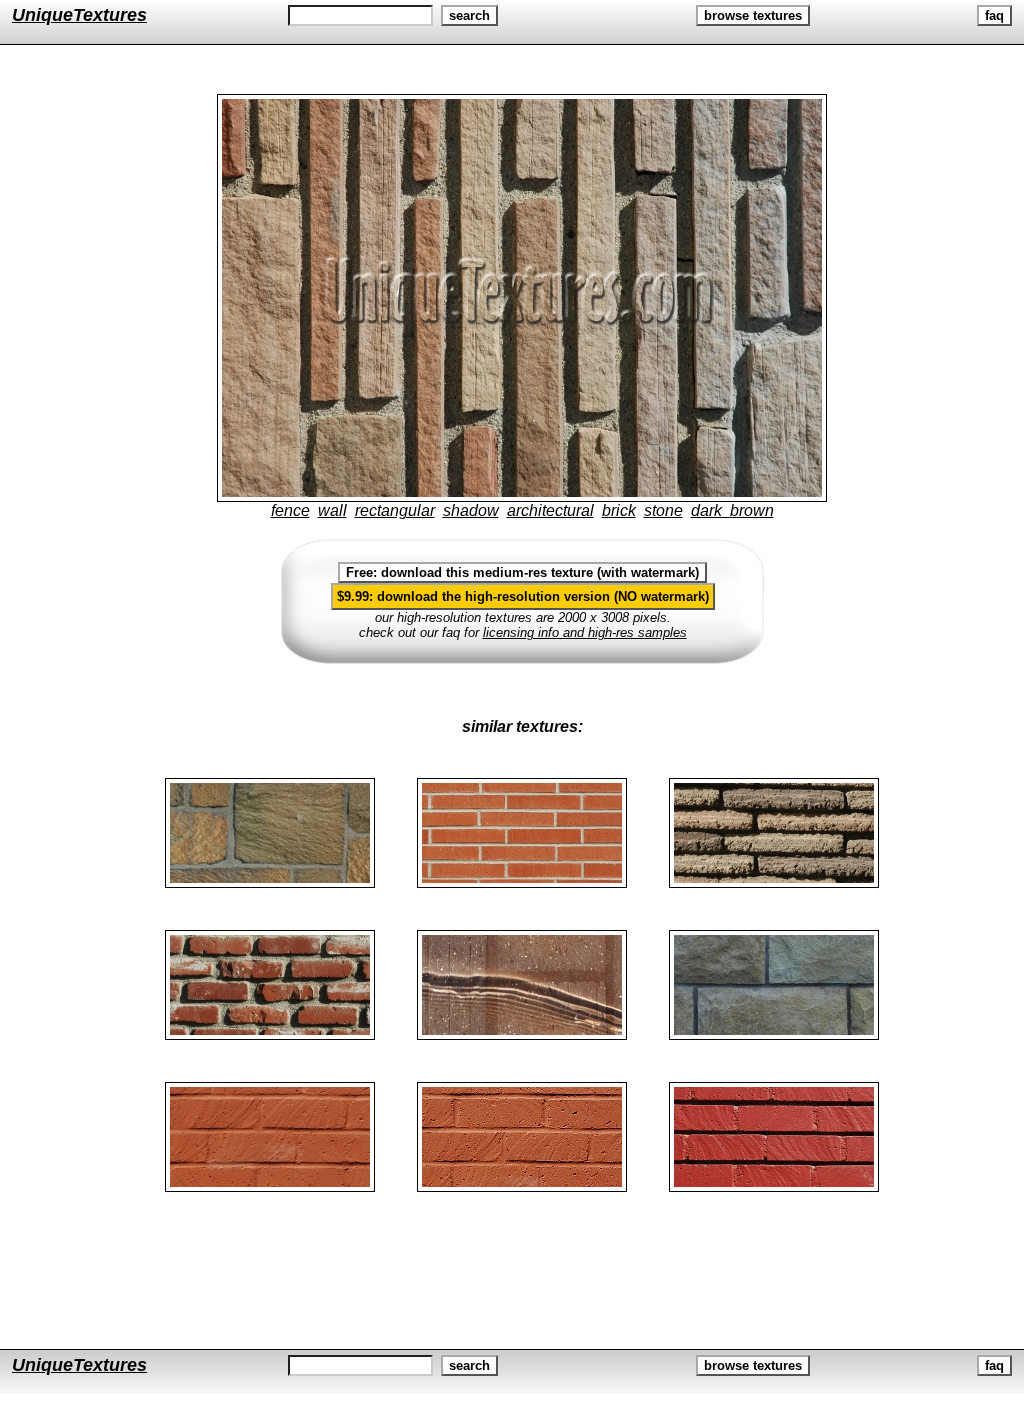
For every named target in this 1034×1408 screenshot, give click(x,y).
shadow (471, 510)
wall (332, 510)
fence (290, 510)
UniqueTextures (79, 15)
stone (663, 510)
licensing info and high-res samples (585, 632)
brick (619, 510)
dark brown (732, 510)
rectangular (395, 510)
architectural (550, 510)
